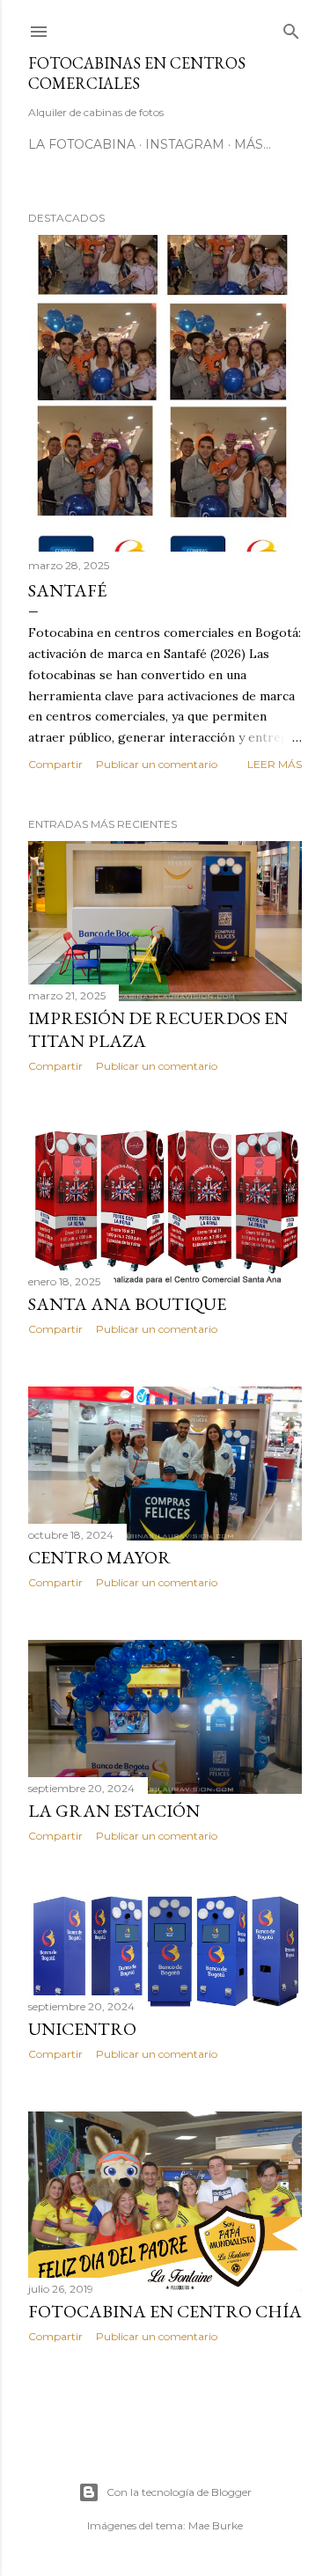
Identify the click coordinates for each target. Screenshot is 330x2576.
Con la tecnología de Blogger (179, 2492)
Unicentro (82, 2029)
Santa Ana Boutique (127, 1304)
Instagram (185, 144)
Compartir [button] (55, 764)
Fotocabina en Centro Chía (165, 2311)
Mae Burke (216, 2525)
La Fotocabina (82, 144)
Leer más (275, 764)
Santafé (67, 590)
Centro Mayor (99, 1557)
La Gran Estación (114, 1811)
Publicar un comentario (157, 764)
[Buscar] (291, 28)
